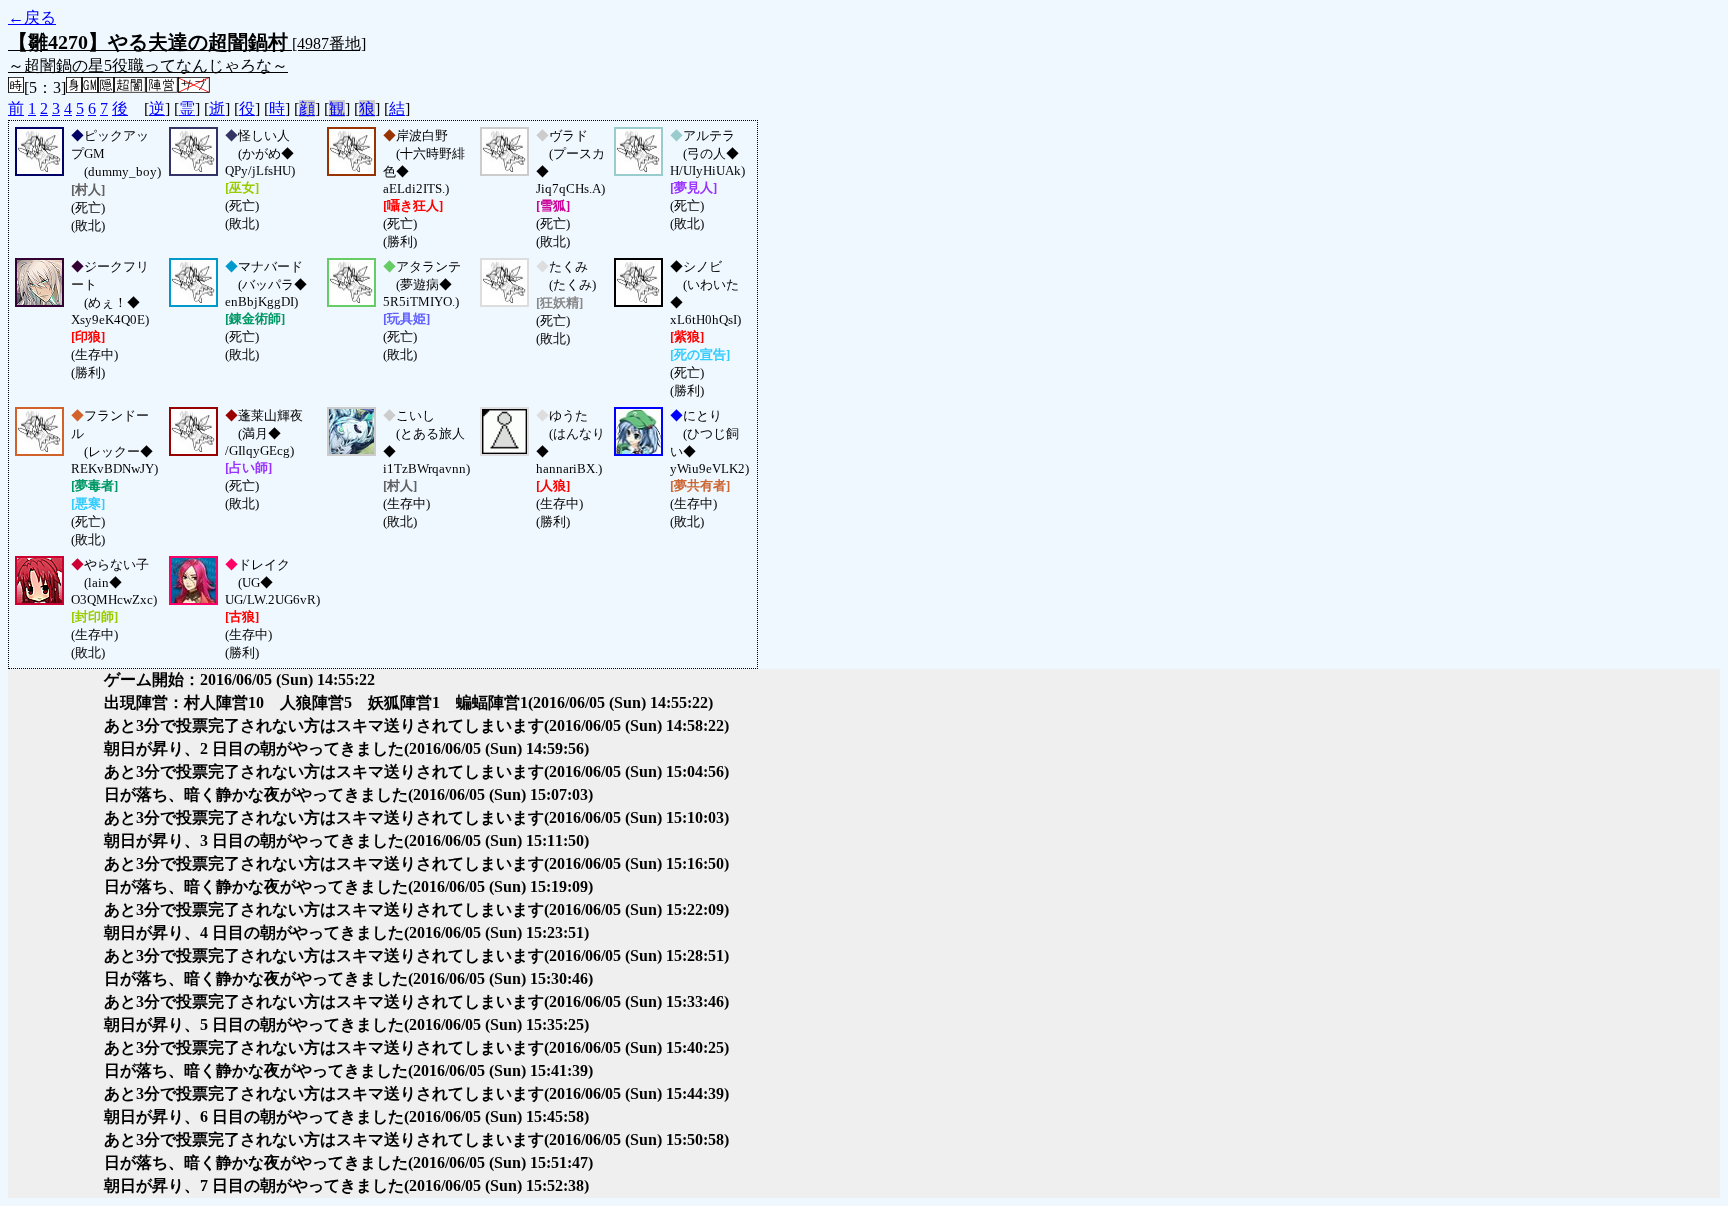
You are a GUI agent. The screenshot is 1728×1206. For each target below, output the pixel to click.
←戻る (32, 17)
